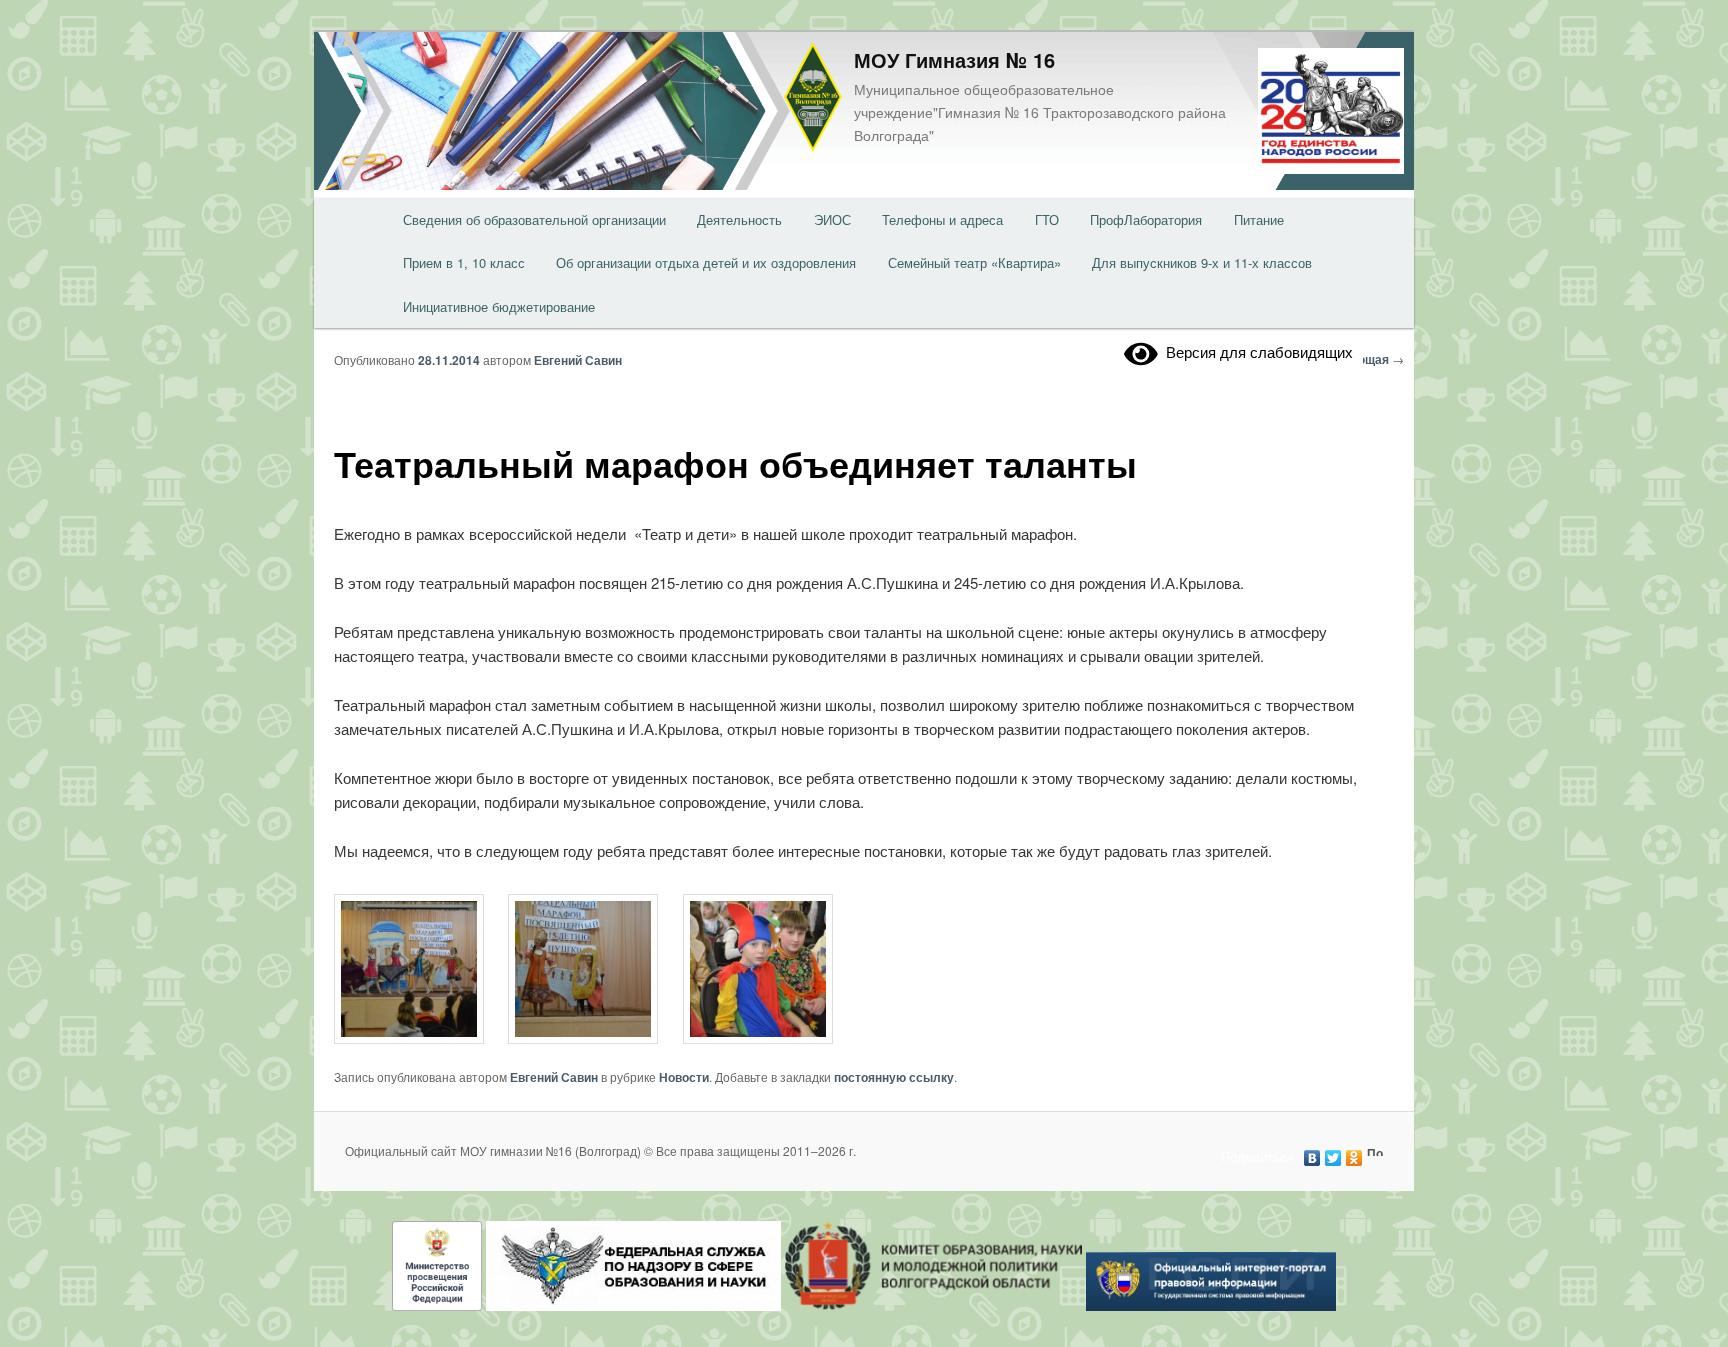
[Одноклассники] (1354, 1153)
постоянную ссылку (894, 1077)
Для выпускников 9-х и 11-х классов (1202, 262)
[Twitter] (1333, 1153)
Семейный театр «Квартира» (974, 262)
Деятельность (739, 219)
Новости (684, 1077)
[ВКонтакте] (1312, 1153)
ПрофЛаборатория (1146, 219)
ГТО (1047, 219)
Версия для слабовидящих (1255, 351)
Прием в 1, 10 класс (464, 262)
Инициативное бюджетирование (499, 306)
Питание (1259, 219)
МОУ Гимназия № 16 (954, 59)
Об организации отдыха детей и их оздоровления (706, 262)
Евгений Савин (578, 360)
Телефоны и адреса (942, 219)
